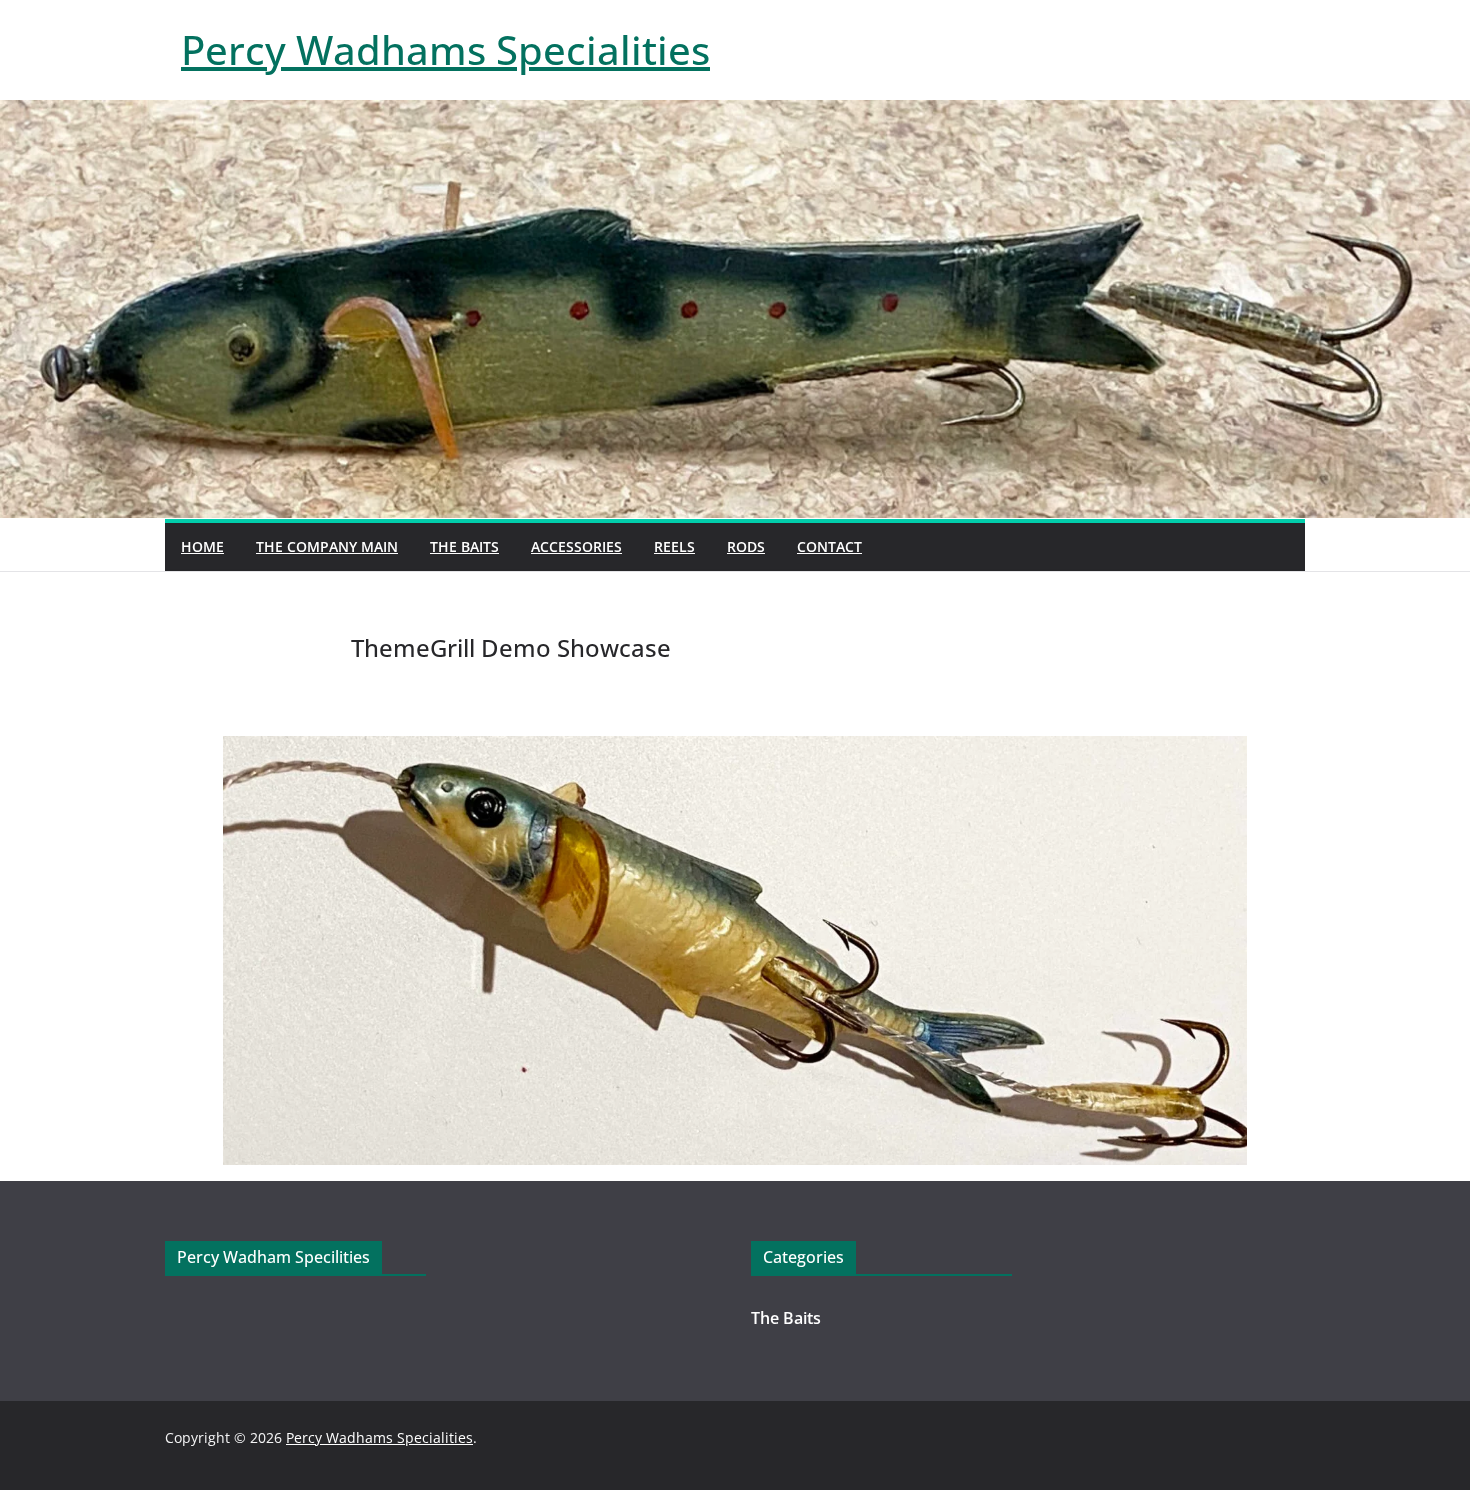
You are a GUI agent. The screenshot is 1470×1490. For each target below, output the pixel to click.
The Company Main (327, 546)
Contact (829, 546)
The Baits (464, 546)
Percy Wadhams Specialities (445, 49)
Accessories (576, 546)
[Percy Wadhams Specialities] (735, 114)
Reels (674, 546)
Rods (746, 546)
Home (202, 546)
